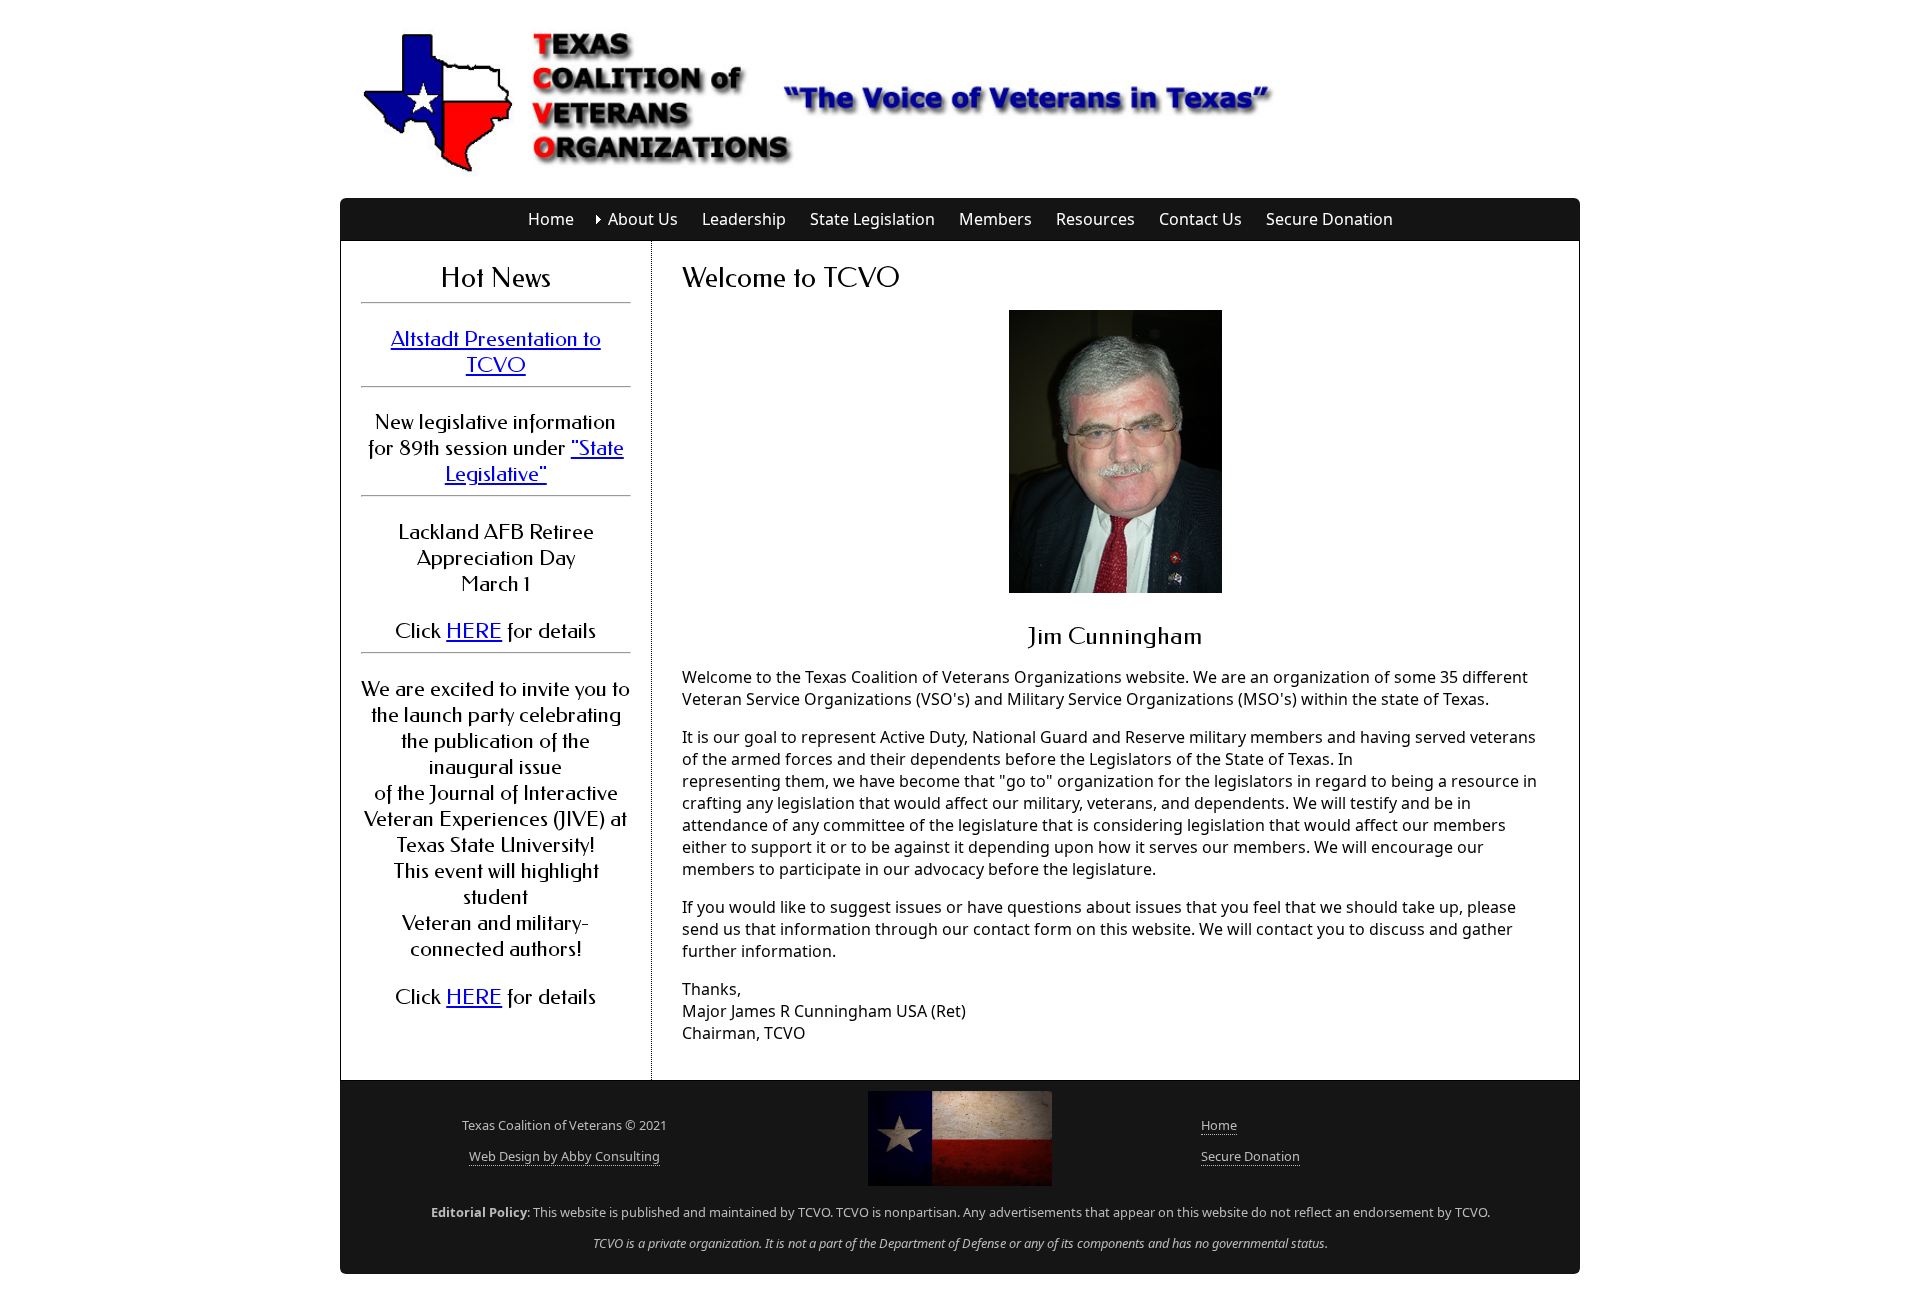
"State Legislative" (534, 461)
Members (995, 219)
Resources (1095, 219)
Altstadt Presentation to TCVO (496, 352)
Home (551, 219)
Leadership (744, 219)
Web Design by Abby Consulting (564, 1156)
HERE (474, 631)
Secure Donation (1329, 219)
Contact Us (1200, 219)
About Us (643, 219)
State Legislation (872, 219)
